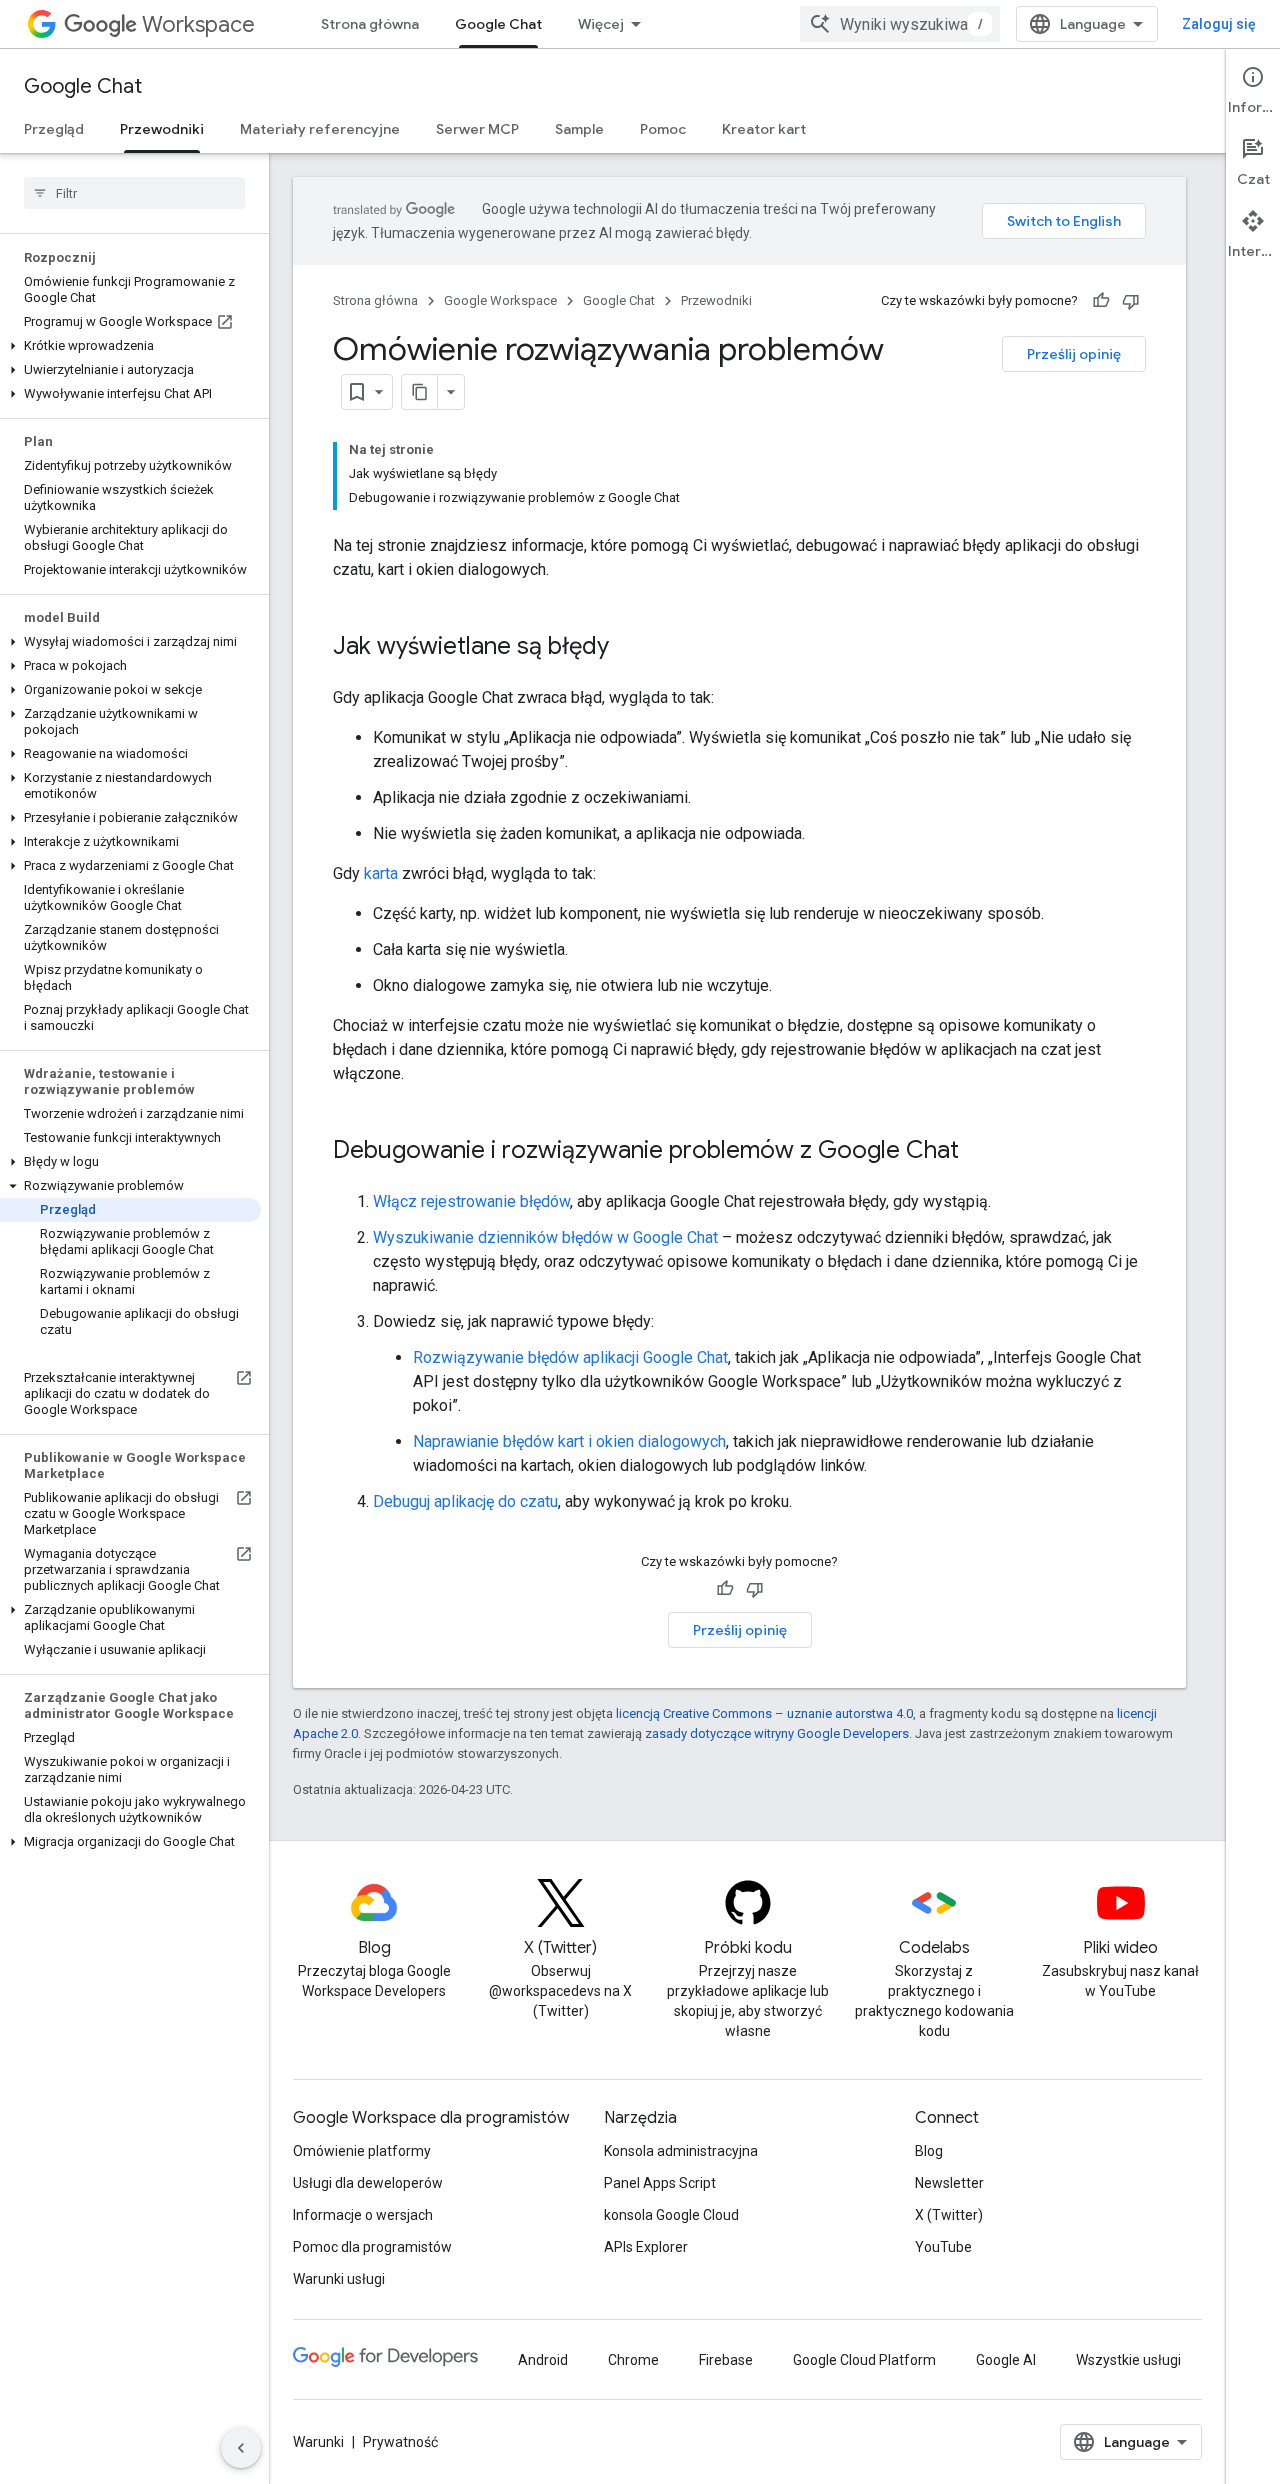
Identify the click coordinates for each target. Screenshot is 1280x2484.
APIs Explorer (646, 2247)
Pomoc (663, 129)
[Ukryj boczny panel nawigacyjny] (241, 2448)
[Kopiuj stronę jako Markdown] (420, 392)
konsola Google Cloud (671, 2215)
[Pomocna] (1101, 301)
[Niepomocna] (1131, 301)
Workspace (198, 24)
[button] (130, 346)
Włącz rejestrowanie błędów (471, 1201)
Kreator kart (764, 129)
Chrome (633, 2360)
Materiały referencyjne (320, 129)
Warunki (318, 2442)
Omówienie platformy (362, 2151)
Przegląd (54, 129)
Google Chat (498, 24)
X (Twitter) (949, 2215)
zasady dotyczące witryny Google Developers (777, 1733)
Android (543, 2360)
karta (381, 873)
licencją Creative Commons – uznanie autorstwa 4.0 (764, 1713)
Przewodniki (162, 129)
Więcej (601, 24)
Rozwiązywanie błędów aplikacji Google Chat (570, 1357)
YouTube (943, 2247)
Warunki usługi (339, 2279)
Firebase (726, 2360)
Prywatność (400, 2442)
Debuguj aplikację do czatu (465, 1501)
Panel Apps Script (660, 2183)
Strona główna (370, 24)
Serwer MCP (477, 129)
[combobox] (900, 24)
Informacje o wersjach (363, 2215)
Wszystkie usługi (1128, 2360)
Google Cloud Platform (864, 2360)
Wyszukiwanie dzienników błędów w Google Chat (545, 1237)
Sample (579, 129)
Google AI (1006, 2360)
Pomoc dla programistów (372, 2247)
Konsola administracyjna (681, 2151)
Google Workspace (500, 300)
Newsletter (949, 2183)
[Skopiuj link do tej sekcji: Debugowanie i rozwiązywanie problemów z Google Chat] (979, 1152)
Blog (929, 2151)
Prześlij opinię (1074, 354)
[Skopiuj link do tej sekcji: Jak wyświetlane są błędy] (629, 648)
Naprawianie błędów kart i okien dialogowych (569, 1441)
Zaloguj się (1219, 24)
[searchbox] (134, 193)
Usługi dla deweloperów (368, 2183)
